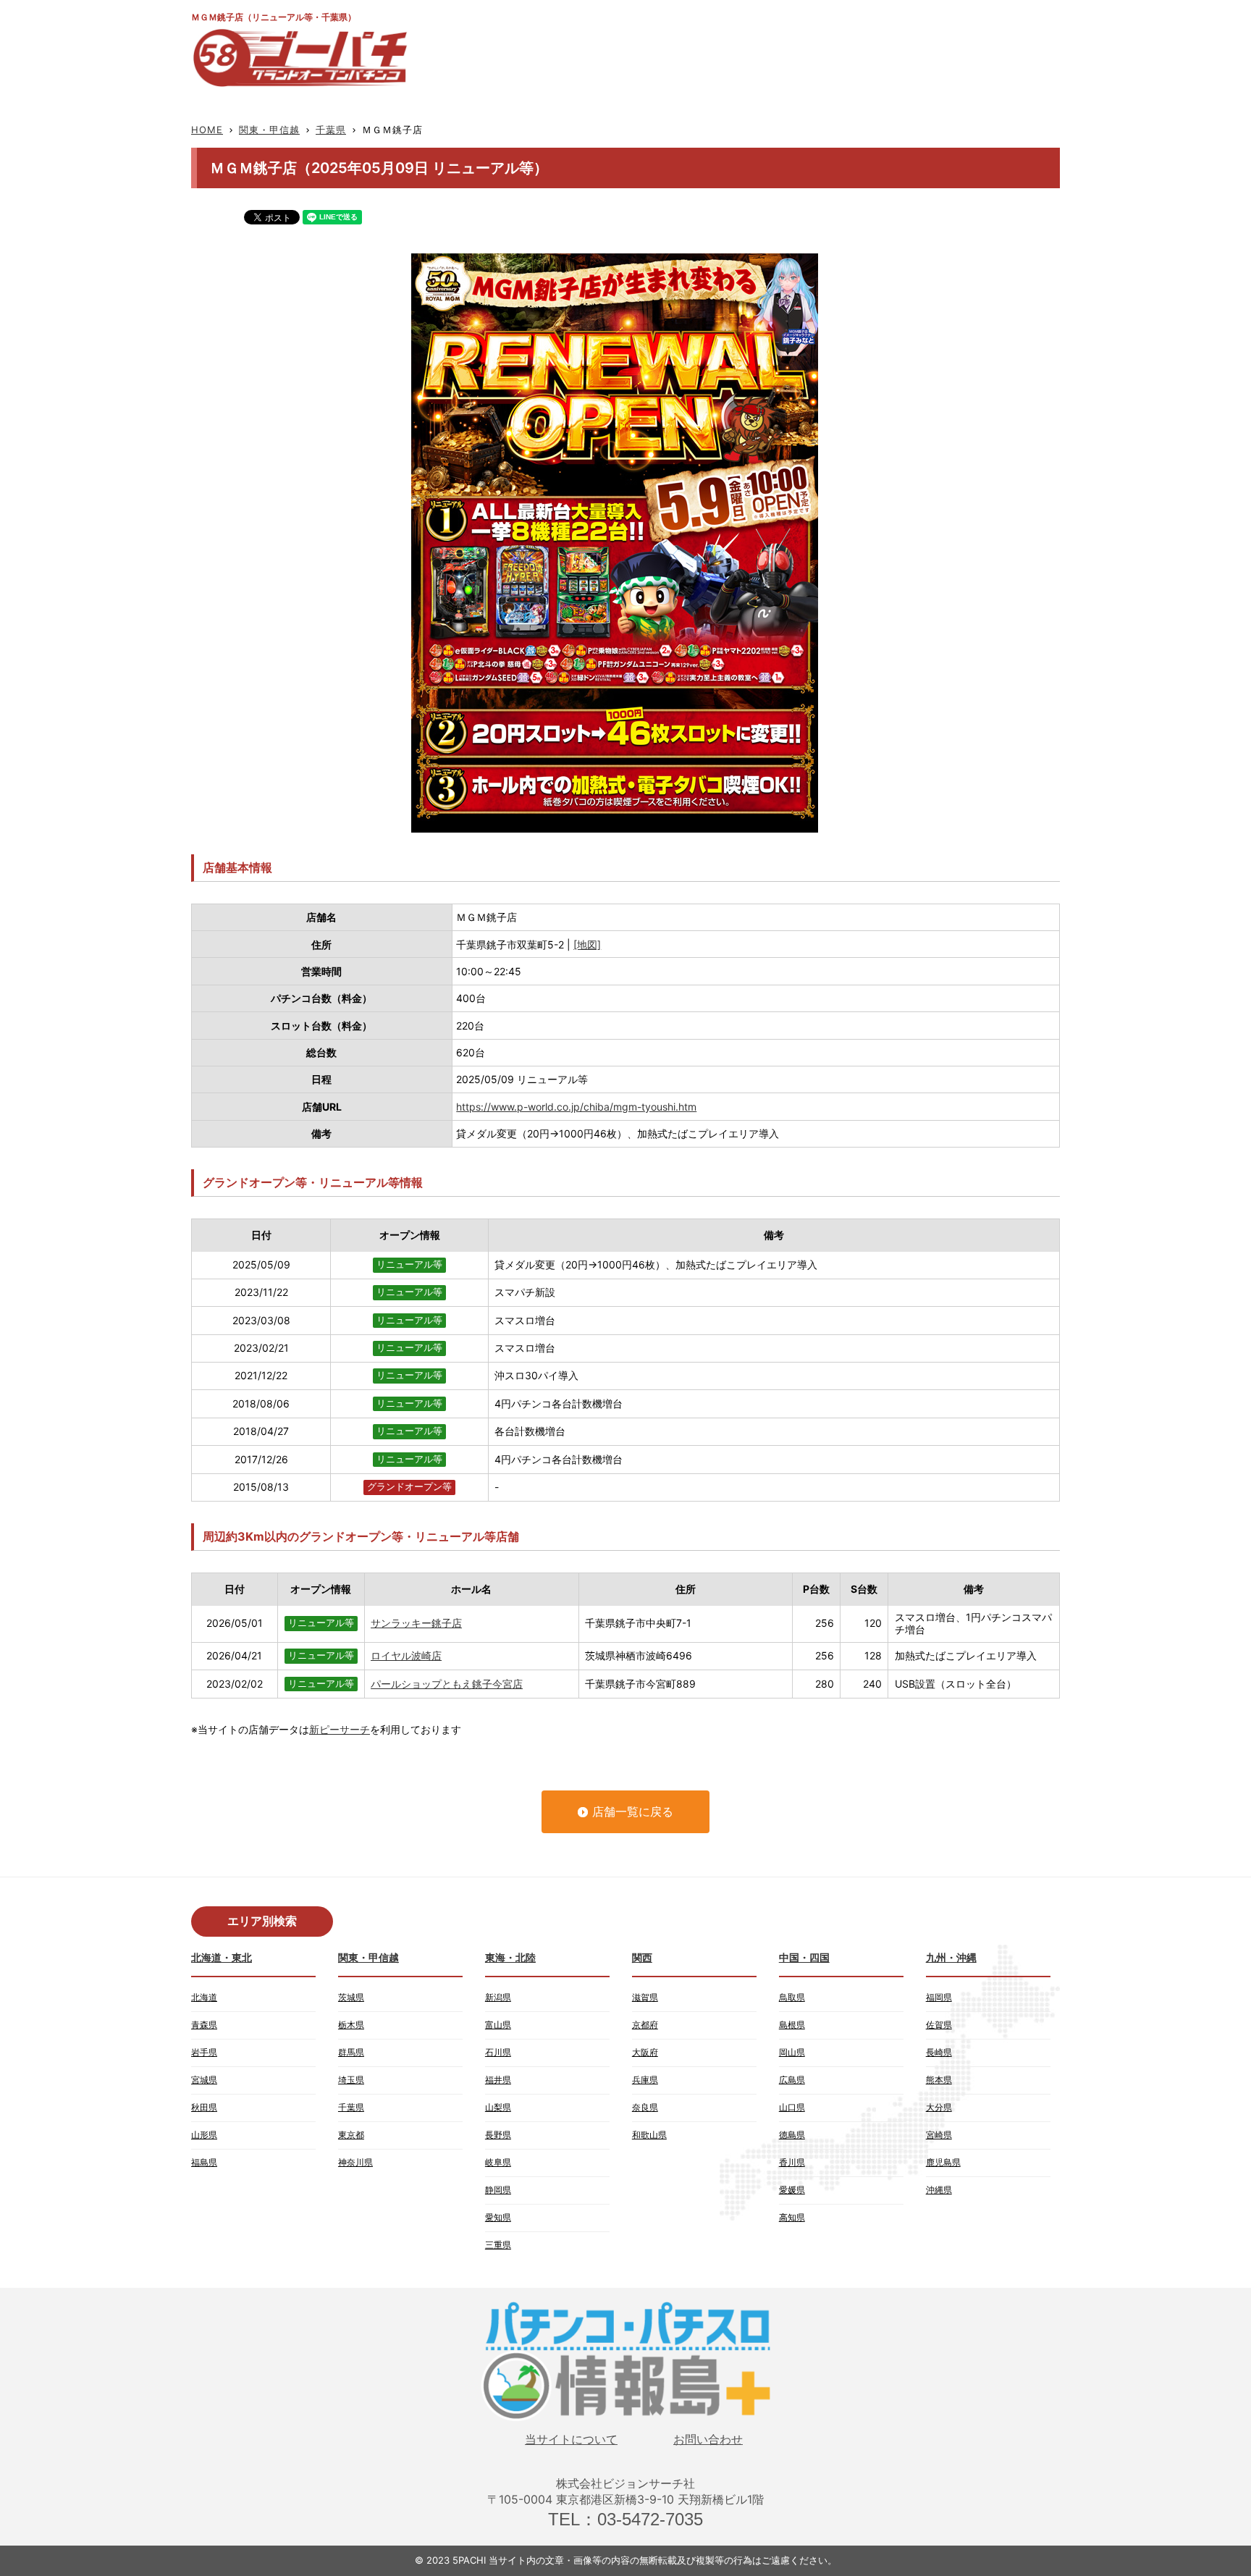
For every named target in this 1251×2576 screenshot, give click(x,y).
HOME (207, 130)
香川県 (792, 2162)
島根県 (792, 2025)
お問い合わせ (708, 2440)
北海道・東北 (222, 1957)
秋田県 (204, 2107)
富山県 (498, 2025)
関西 (642, 1957)
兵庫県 (645, 2080)
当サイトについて (571, 2440)
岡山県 (792, 2052)
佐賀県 (939, 2025)
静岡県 (498, 2190)
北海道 (204, 1997)
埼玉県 (351, 2080)
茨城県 (351, 1997)
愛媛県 (792, 2190)
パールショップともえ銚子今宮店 (447, 1684)
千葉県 (331, 130)
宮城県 (204, 2080)
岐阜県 (498, 2162)
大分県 (939, 2107)
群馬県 (351, 2052)
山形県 (204, 2135)
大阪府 (645, 2052)
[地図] (587, 944)
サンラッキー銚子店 (416, 1623)
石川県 (498, 2052)
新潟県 (498, 1997)
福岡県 (939, 1997)
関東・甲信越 (269, 130)
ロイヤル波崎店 (406, 1655)
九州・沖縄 (951, 1957)
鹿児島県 (943, 2162)
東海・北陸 (510, 1957)
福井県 (498, 2080)
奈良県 (645, 2107)
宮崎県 (939, 2135)
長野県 (498, 2135)
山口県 (792, 2107)
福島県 (204, 2162)
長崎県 (939, 2052)
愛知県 (498, 2217)
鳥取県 (792, 1997)
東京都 (351, 2135)
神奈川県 (355, 2162)
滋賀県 (645, 1997)
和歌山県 (649, 2135)
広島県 (792, 2080)
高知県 (792, 2217)
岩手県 (204, 2052)
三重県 (498, 2245)
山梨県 (498, 2107)
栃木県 (351, 2025)
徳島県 (792, 2135)
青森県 (204, 2025)
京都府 (645, 2025)
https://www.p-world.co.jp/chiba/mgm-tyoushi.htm (576, 1107)
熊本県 (939, 2080)
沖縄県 (939, 2190)
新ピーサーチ (340, 1729)
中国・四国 (804, 1957)
